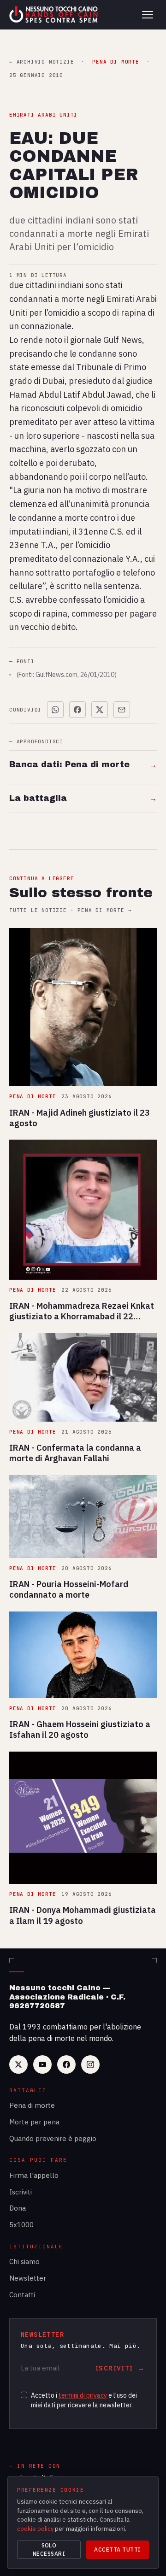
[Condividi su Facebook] (77, 710)
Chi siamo (24, 2261)
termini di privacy (83, 2395)
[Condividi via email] (122, 710)
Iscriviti (21, 2192)
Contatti (22, 2295)
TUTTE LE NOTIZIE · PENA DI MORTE (70, 910)
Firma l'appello (34, 2175)
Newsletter (28, 2278)
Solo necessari (49, 2550)
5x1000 (21, 2225)
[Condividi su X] (100, 710)
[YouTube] (42, 2064)
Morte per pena (34, 2122)
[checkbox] (24, 2395)
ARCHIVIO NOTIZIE (41, 62)
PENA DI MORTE (116, 62)
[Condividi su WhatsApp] (55, 710)
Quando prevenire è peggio (53, 2138)
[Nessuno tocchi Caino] (54, 15)
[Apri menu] (148, 15)
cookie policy (35, 2529)
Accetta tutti (117, 2550)
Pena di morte (32, 2105)
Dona (18, 2208)
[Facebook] (66, 2064)
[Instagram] (90, 2064)
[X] (18, 2064)
